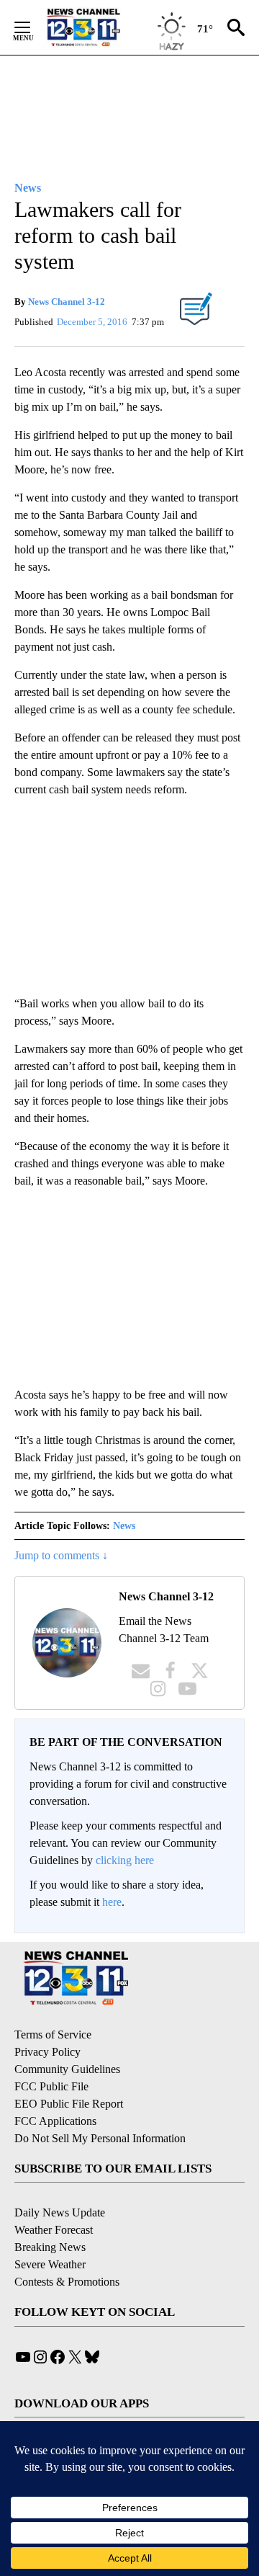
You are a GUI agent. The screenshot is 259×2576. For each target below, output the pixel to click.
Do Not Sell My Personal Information (100, 2138)
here (112, 1902)
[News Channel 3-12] (101, 27)
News (124, 1526)
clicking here (125, 1860)
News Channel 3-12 (67, 302)
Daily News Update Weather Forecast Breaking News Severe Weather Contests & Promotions (67, 2247)
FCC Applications (55, 2121)
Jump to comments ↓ (61, 1555)
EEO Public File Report (69, 2104)
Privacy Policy (47, 2052)
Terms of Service (53, 2034)
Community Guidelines (67, 2069)
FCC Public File (51, 2086)
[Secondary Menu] (33, 27)
